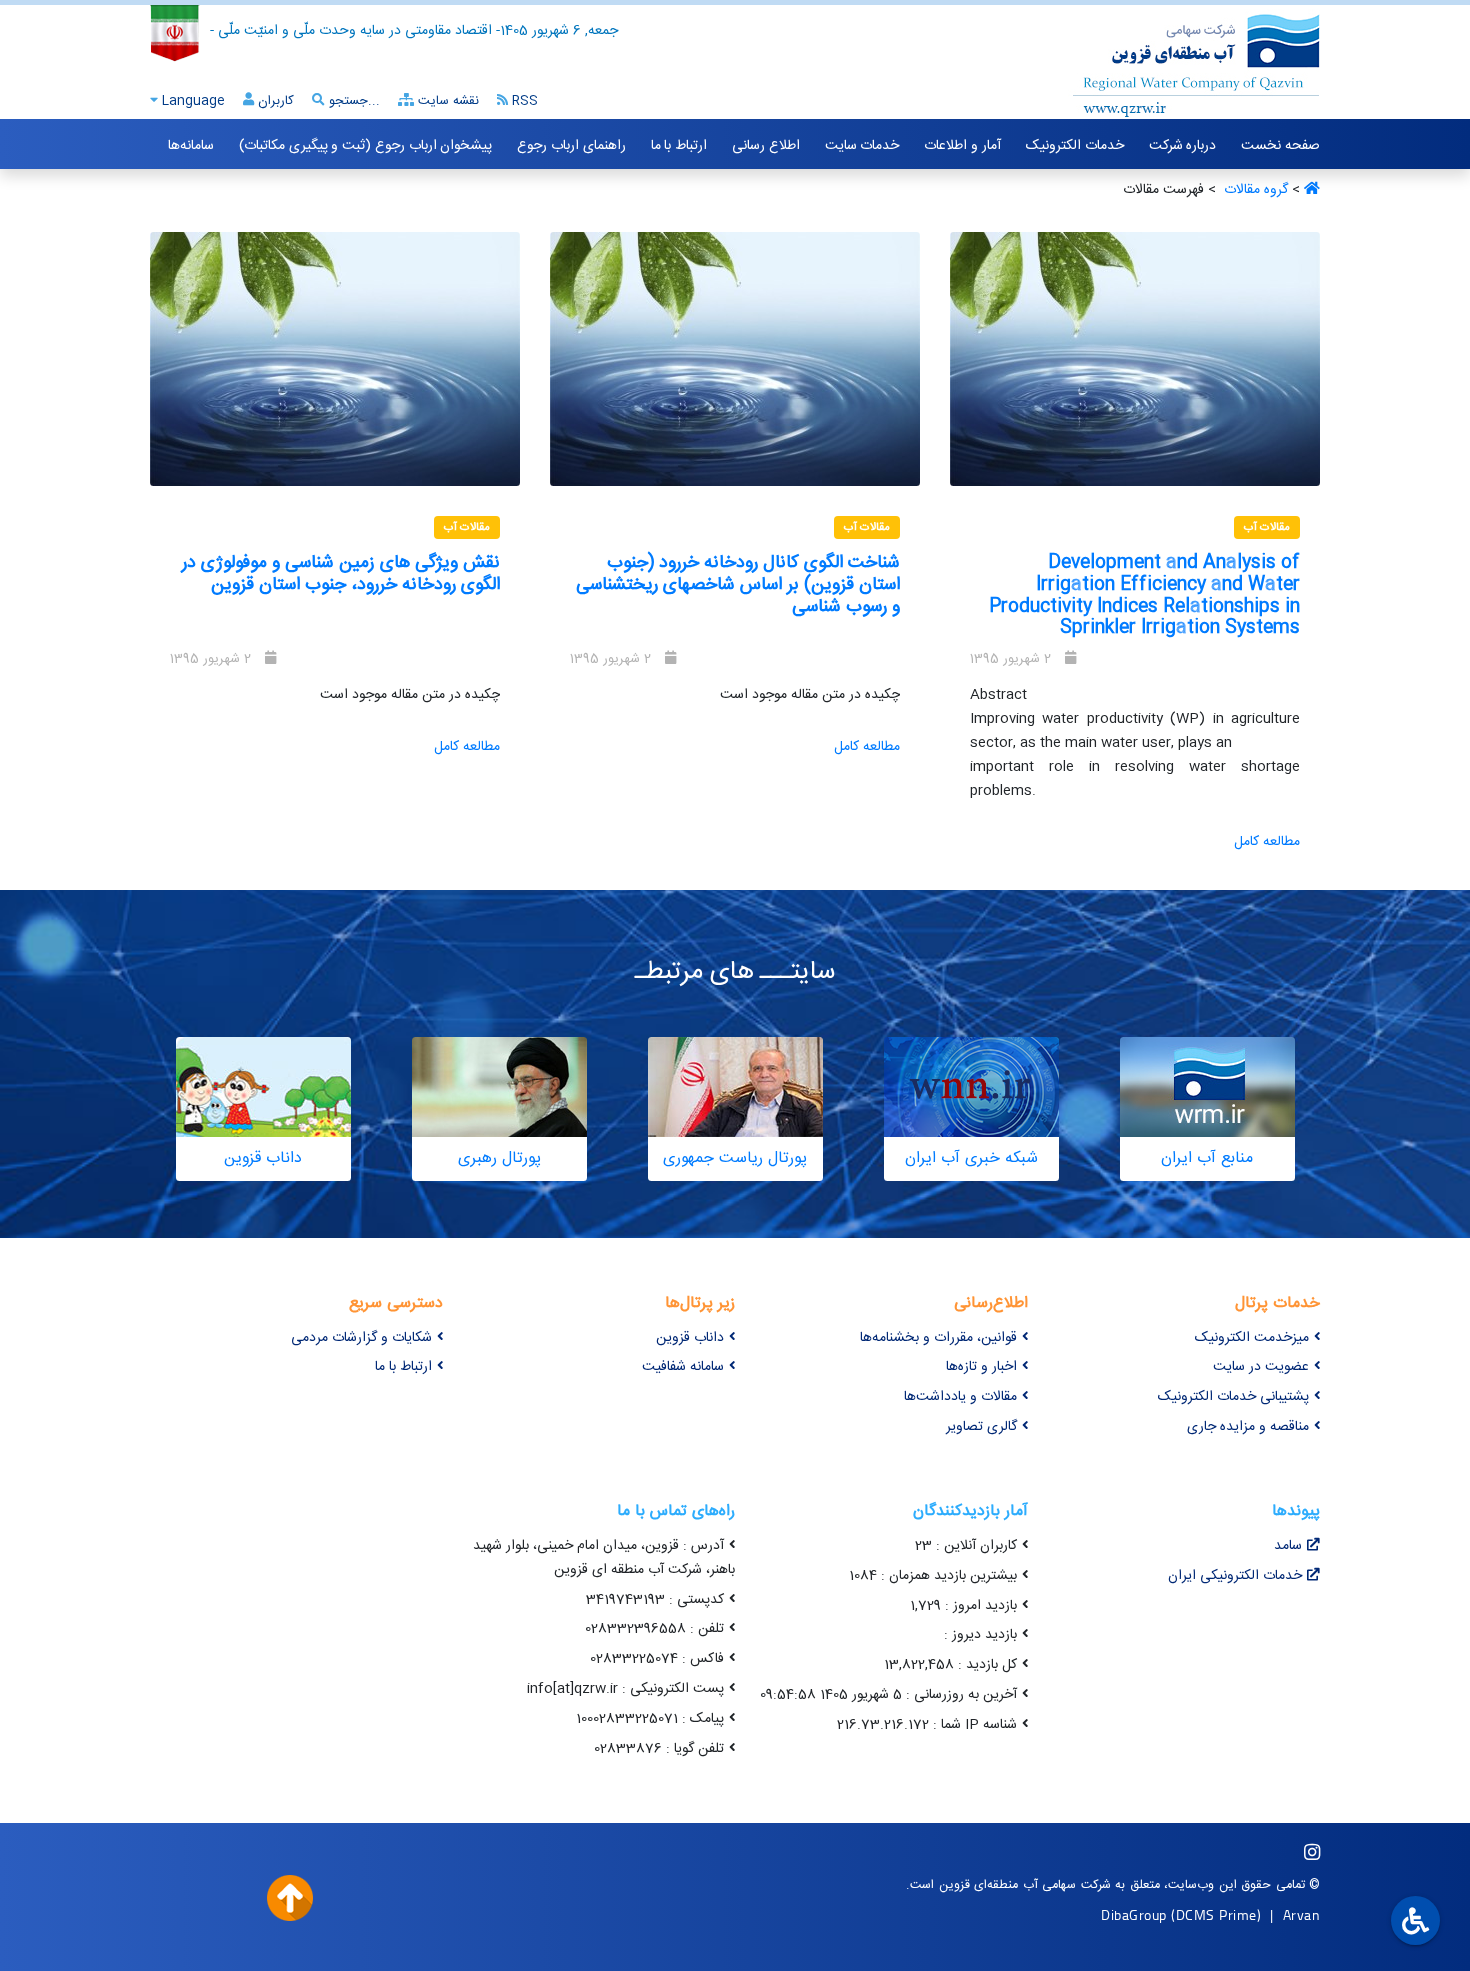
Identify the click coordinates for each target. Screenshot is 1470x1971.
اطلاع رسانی (766, 146)
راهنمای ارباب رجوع (571, 146)
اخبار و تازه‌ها (981, 1367)
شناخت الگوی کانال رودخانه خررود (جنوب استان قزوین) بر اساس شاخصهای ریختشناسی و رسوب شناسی (738, 584)
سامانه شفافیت (683, 1367)
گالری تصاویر (981, 1427)
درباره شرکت (1183, 146)
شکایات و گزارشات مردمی (361, 1338)
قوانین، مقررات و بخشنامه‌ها (938, 1338)
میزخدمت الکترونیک (1252, 1338)
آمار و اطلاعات (962, 146)
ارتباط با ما (679, 146)
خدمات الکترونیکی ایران (1235, 1576)
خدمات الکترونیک (1075, 146)
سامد (1288, 1546)
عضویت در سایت (1261, 1367)
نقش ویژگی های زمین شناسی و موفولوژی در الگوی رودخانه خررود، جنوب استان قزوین (341, 574)
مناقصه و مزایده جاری (1248, 1427)
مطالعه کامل (1267, 842)
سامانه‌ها (191, 146)
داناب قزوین (690, 1338)
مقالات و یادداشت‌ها (960, 1397)
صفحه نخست (1280, 146)
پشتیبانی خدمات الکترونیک (1233, 1397)
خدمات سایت (862, 146)
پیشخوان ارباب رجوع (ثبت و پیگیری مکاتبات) (365, 146)
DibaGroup (1134, 1914)
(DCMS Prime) (1216, 1914)
